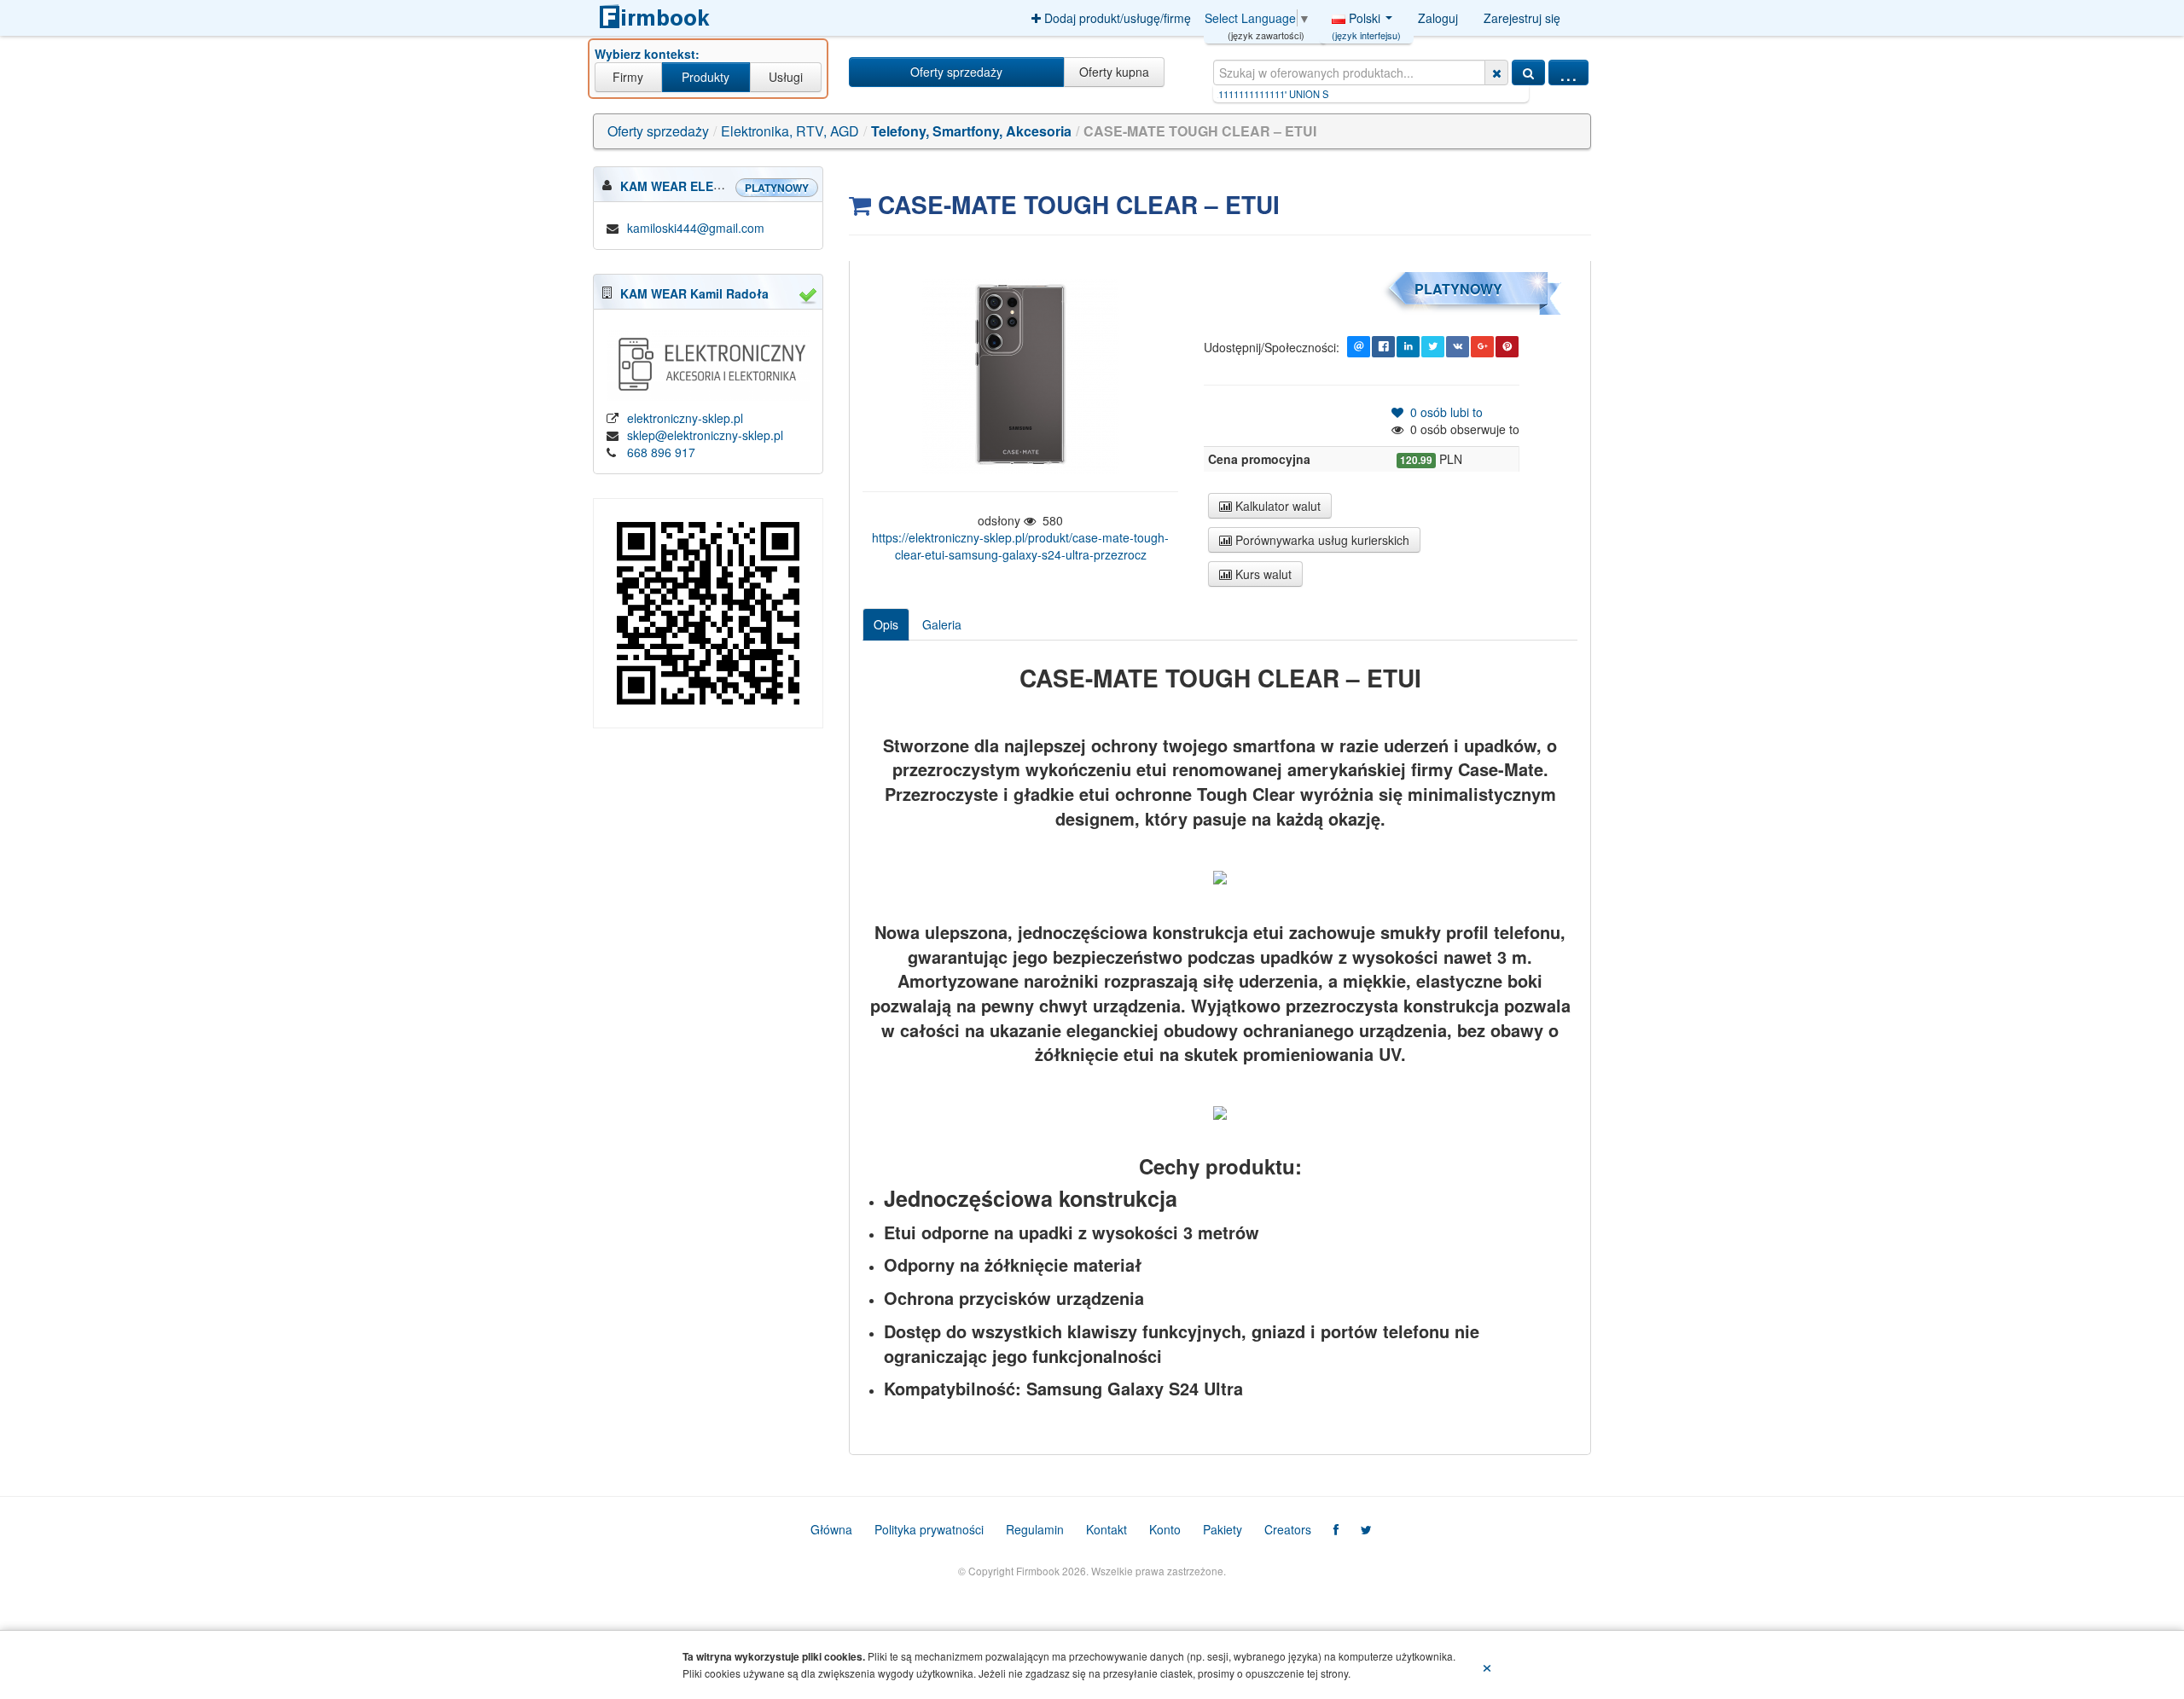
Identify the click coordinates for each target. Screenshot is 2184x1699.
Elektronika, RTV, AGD (790, 131)
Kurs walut (1262, 574)
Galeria (942, 624)
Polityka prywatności (929, 1529)
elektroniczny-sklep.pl (685, 418)
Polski (1366, 22)
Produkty (706, 77)
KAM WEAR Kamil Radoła (694, 293)
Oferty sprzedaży (956, 72)
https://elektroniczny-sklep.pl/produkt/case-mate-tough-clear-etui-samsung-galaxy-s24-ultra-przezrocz (1020, 546)
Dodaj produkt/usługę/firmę (1116, 18)
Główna (831, 1529)
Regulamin (1035, 1529)
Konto (1165, 1529)
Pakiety (1223, 1529)
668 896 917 (661, 452)
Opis (886, 624)
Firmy (628, 77)
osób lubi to (1443, 412)
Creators (1288, 1529)
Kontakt (1107, 1529)
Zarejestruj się (1522, 18)
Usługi (786, 77)
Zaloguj (1438, 18)
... (1568, 72)
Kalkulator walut (1276, 506)
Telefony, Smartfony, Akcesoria (971, 131)
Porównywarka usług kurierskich (1321, 540)
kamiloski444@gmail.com (696, 228)
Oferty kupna (1114, 72)
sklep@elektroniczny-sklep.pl (705, 435)
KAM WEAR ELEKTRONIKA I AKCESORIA (738, 186)
